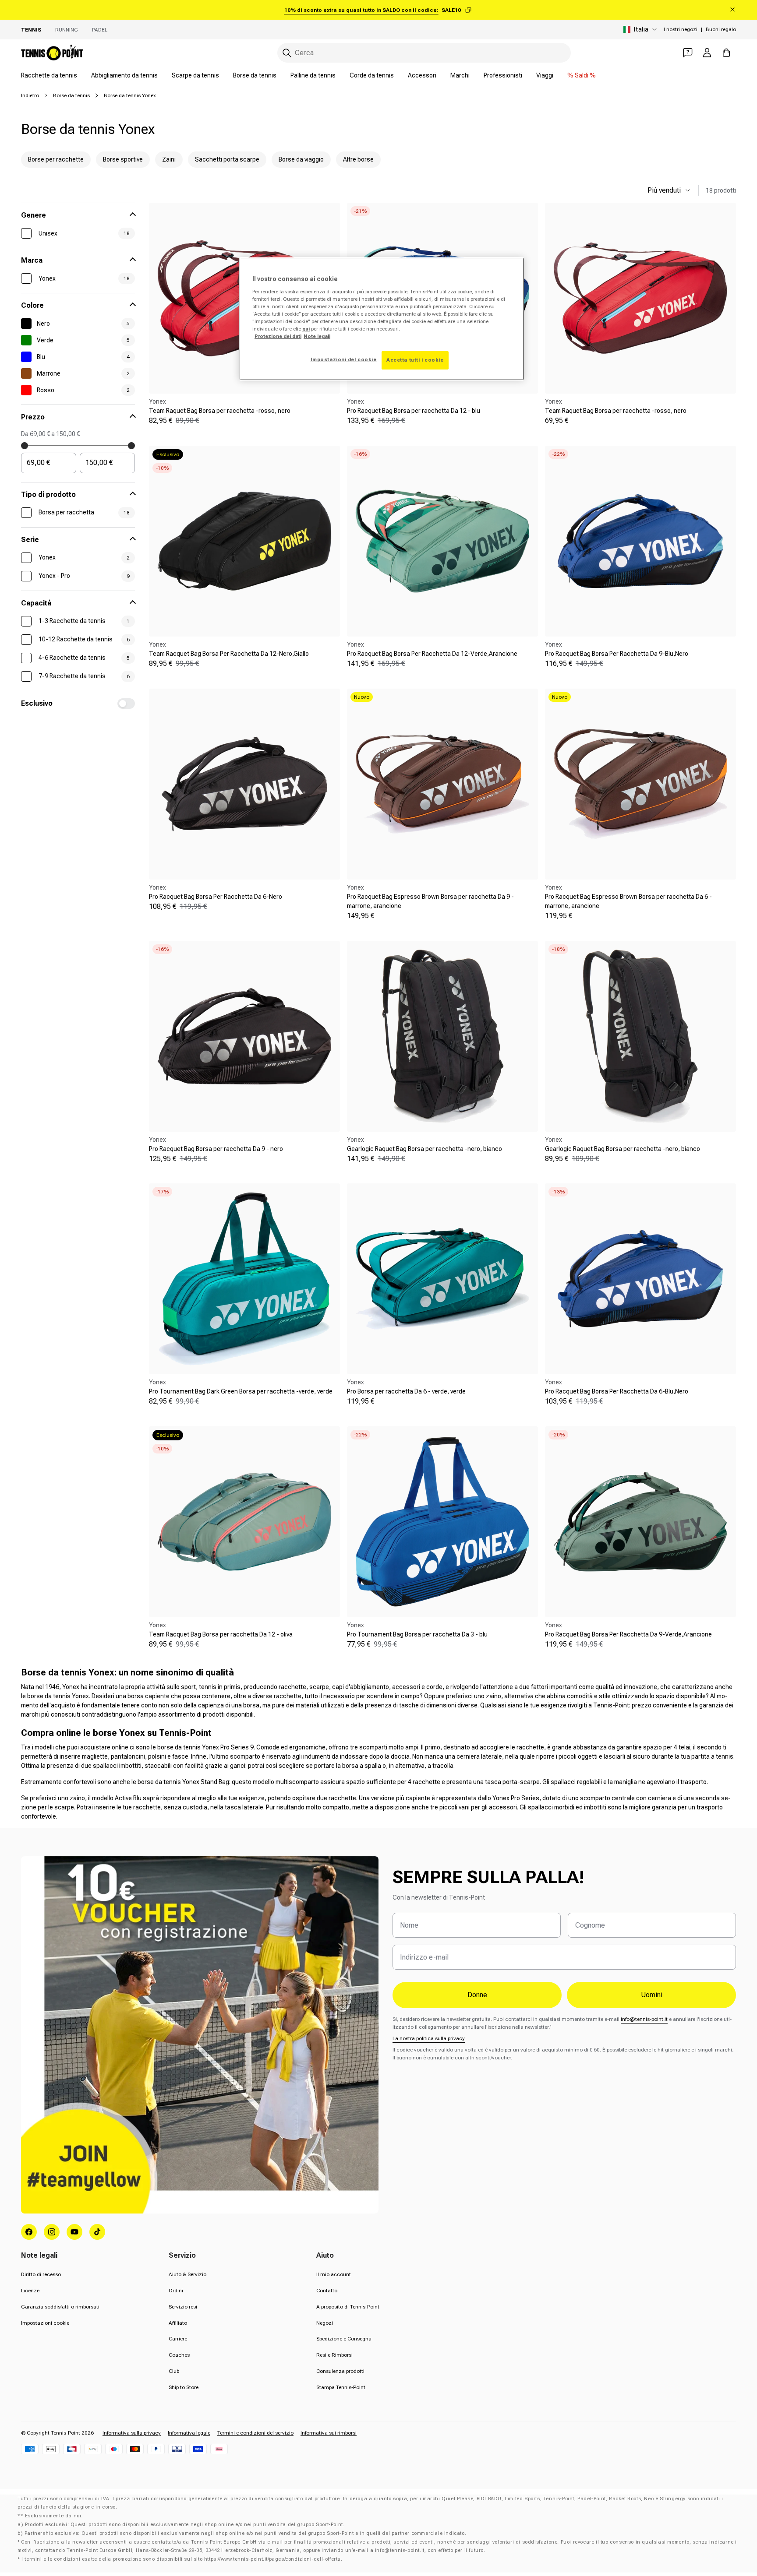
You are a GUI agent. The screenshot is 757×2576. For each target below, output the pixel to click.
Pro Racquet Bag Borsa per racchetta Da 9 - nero (216, 1149)
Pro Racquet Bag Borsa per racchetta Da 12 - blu (414, 411)
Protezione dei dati (278, 336)
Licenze (30, 2291)
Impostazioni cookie (45, 2323)
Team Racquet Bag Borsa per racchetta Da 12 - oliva (221, 1634)
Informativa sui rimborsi (329, 2433)
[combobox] (424, 53)
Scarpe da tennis (195, 75)
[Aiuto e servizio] (688, 53)
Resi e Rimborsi (334, 2355)
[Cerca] (287, 53)
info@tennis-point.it (644, 2019)
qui (306, 329)
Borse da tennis (255, 75)
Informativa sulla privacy (132, 2433)
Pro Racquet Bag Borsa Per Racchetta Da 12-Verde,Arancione (432, 654)
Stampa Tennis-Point (341, 2387)
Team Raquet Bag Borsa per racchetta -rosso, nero (220, 411)
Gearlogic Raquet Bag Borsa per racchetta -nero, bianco (424, 1149)
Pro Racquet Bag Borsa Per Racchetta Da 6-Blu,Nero (617, 1391)
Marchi (460, 75)
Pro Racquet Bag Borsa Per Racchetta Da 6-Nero (216, 897)
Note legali (317, 336)
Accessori (422, 75)
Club (174, 2371)
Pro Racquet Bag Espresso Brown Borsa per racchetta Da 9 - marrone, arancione (430, 901)
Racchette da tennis (49, 75)
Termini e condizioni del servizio (255, 2433)
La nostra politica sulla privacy (429, 2038)
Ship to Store (184, 2387)
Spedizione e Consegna (344, 2339)
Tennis (31, 30)
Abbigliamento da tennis (124, 75)
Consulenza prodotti (340, 2371)
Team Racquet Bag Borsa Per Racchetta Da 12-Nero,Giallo (229, 654)
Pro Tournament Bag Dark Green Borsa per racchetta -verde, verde (241, 1391)
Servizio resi (183, 2307)
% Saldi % (582, 75)
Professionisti (503, 75)
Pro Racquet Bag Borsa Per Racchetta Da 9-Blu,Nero (617, 654)
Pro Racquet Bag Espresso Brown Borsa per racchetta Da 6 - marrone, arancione (628, 901)
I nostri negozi (681, 29)
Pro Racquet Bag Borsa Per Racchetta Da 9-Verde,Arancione (628, 1634)
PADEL (100, 30)
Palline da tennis (313, 75)
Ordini (176, 2291)
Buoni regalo (721, 29)
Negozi (325, 2323)
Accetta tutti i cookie (415, 360)
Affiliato (178, 2323)
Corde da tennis (372, 75)
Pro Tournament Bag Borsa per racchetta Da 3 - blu (417, 1634)
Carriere (178, 2339)
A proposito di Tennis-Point (348, 2307)
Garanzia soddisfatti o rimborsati (60, 2307)
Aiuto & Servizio (187, 2274)
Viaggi (545, 75)
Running (67, 30)
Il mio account (334, 2274)
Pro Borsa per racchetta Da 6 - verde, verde (406, 1391)
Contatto (327, 2291)
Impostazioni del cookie (344, 359)
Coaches (179, 2355)
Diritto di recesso (41, 2274)
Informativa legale (189, 2433)
